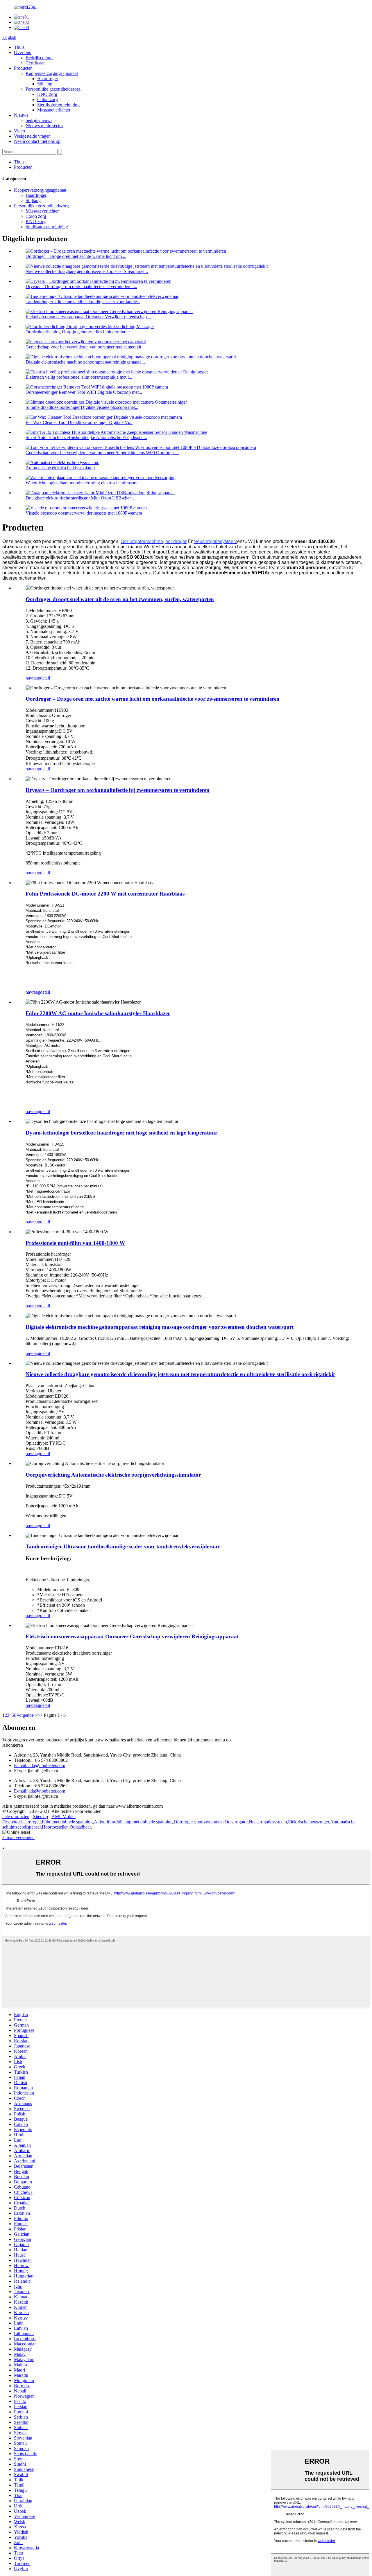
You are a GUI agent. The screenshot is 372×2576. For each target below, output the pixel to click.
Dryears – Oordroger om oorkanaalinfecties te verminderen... (81, 286)
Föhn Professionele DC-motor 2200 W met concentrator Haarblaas (105, 894)
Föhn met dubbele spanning (67, 1822)
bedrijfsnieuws (39, 120)
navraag (33, 678)
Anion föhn (104, 1822)
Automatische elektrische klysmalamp (60, 468)
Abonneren (13, 1745)
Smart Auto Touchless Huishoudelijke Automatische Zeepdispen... (86, 437)
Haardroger (48, 79)
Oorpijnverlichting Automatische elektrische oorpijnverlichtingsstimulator (113, 1475)
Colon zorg (48, 99)
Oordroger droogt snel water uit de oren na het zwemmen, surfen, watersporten (120, 599)
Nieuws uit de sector (44, 126)
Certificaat (35, 63)
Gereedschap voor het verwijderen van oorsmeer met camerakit (83, 347)
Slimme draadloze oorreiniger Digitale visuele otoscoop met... (82, 407)
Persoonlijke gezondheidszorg (53, 89)
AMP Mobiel (64, 1816)
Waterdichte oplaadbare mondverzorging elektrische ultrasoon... (84, 483)
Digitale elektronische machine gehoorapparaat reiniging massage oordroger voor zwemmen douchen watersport (160, 1327)
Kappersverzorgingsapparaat (52, 73)
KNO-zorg (47, 94)
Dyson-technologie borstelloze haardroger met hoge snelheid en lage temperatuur (121, 1133)
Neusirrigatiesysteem (268, 1822)
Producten (23, 68)
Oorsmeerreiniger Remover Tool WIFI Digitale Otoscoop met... (84, 392)
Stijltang (45, 84)
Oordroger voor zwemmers (199, 1822)
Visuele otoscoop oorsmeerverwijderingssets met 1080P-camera (84, 513)
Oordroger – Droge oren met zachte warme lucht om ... (76, 256)
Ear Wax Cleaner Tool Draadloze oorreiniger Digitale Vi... (79, 422)
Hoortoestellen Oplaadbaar (66, 1827)
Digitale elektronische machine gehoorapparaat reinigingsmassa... (85, 362)
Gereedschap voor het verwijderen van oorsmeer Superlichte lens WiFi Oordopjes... (102, 453)
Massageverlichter (54, 110)
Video (19, 131)
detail (45, 678)
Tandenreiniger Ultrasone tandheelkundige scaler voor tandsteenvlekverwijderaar (123, 1546)
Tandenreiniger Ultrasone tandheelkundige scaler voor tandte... (83, 302)
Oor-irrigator (236, 1822)
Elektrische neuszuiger (308, 1822)
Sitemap (41, 1816)
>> (40, 1715)
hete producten (16, 1816)
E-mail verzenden (18, 1837)
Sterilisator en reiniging (58, 105)
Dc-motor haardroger (22, 1822)
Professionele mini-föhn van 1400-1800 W (75, 1243)
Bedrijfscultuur (39, 58)
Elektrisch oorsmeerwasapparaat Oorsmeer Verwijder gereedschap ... (88, 317)
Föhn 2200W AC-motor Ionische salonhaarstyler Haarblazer (98, 1013)
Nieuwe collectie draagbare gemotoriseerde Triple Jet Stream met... (87, 271)
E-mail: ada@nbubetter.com (40, 1765)
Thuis (19, 47)
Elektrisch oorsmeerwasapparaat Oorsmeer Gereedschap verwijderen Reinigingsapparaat (132, 1636)
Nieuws (21, 115)
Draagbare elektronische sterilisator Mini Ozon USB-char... (80, 498)
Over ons (22, 52)
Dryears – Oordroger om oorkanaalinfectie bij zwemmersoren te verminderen (118, 790)
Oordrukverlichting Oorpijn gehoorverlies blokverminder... (79, 332)
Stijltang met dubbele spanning (144, 1822)
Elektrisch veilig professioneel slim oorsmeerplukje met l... (79, 377)
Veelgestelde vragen (32, 136)
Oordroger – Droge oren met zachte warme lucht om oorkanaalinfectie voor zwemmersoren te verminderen (153, 699)
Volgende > (27, 1715)
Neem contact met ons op (37, 141)
